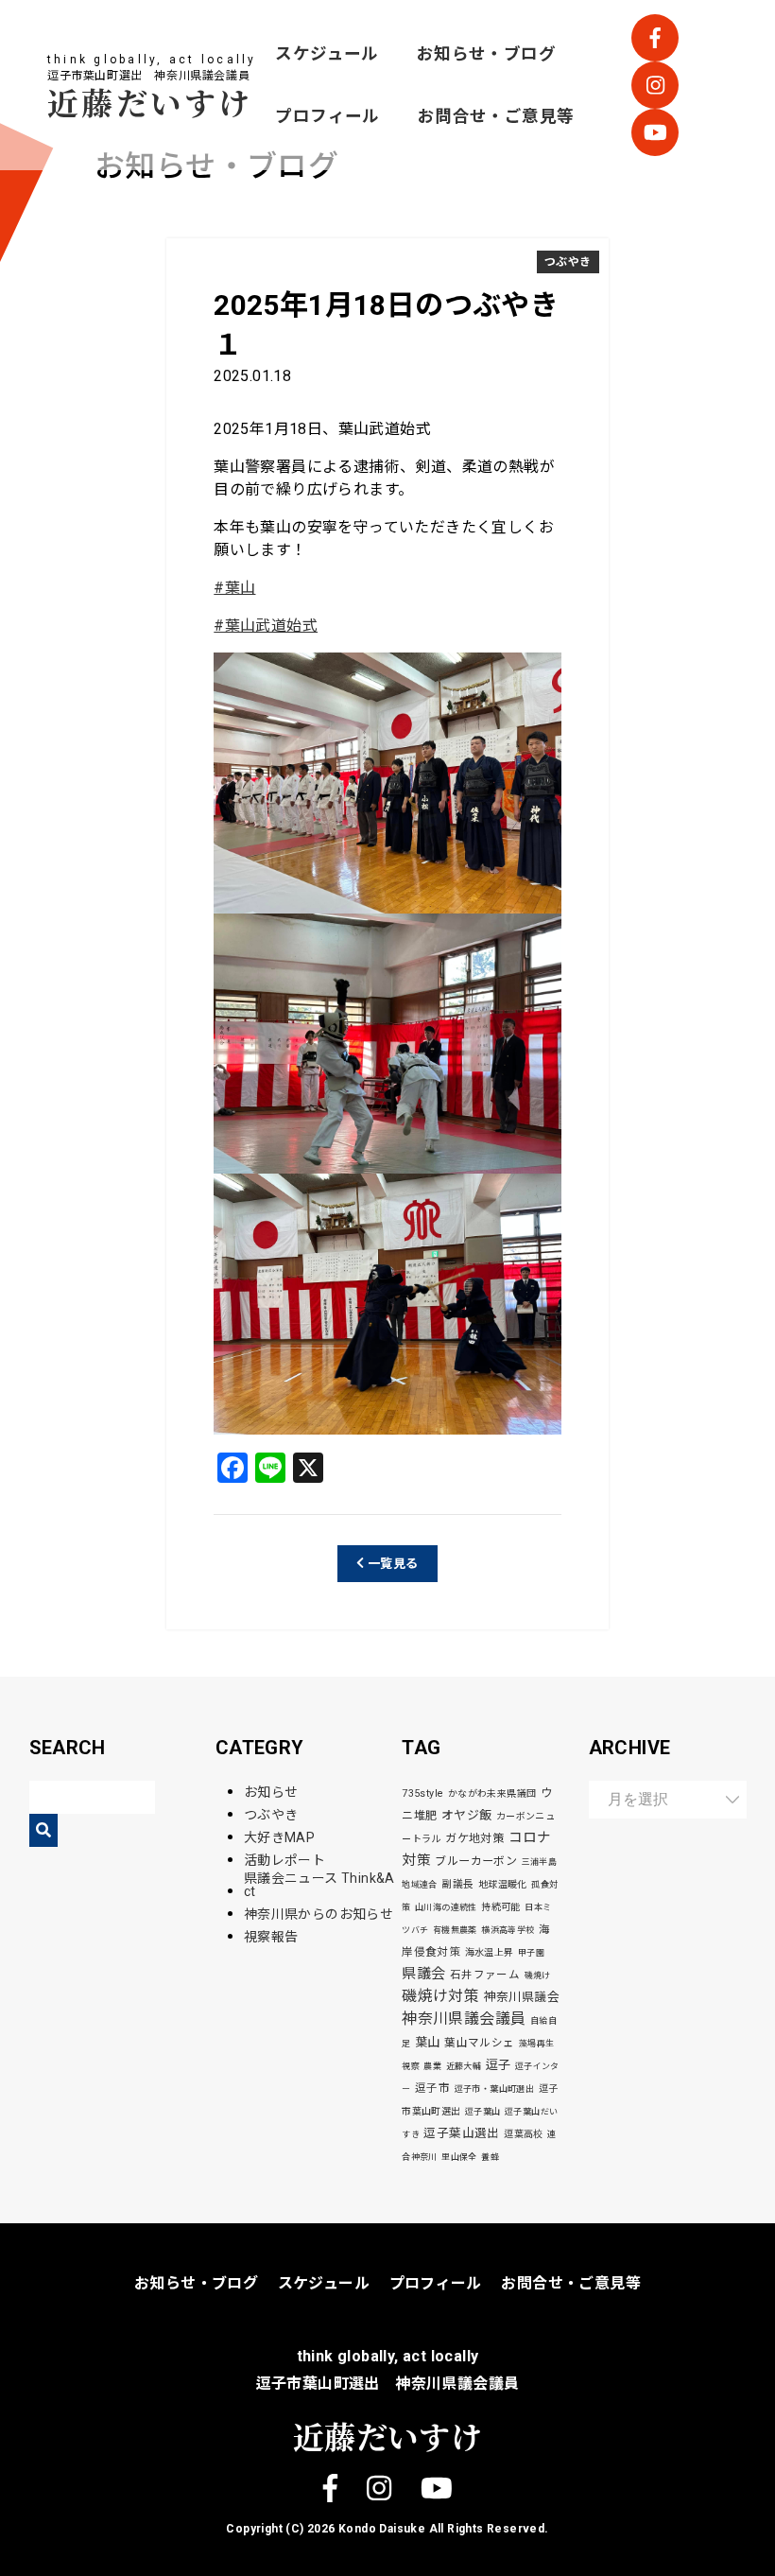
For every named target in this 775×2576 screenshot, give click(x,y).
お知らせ (271, 1792)
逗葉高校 (524, 2134)
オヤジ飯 (467, 1815)
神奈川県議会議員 (464, 2019)
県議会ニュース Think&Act (319, 1885)
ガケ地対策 (474, 1838)
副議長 (457, 1884)
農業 (432, 2066)
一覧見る (392, 1564)
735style (422, 1793)
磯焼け (538, 1976)
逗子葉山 (483, 2112)
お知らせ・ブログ (486, 54)
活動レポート (284, 1860)
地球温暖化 (503, 1884)
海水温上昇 (490, 1952)
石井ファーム (485, 1975)
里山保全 (459, 2157)
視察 (411, 2066)
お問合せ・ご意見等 (496, 116)
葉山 (428, 2042)
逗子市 (432, 2088)
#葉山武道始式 (266, 626)
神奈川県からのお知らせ (319, 1914)
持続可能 (501, 1907)
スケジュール (327, 54)
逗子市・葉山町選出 (495, 2089)
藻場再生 (537, 2044)
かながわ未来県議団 (492, 1793)
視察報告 (271, 1937)
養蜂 (490, 2157)
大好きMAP (279, 1837)
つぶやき (568, 262)
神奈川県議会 (522, 1997)
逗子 (499, 2065)
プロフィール (327, 116)
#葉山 (234, 588)
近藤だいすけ (150, 102)
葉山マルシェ (479, 2043)
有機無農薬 (455, 1930)
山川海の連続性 (446, 1907)
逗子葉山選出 (461, 2133)
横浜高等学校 (508, 1930)
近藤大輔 (464, 2066)
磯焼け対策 (440, 1996)
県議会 (423, 1974)
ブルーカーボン (476, 1861)
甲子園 (531, 1953)
